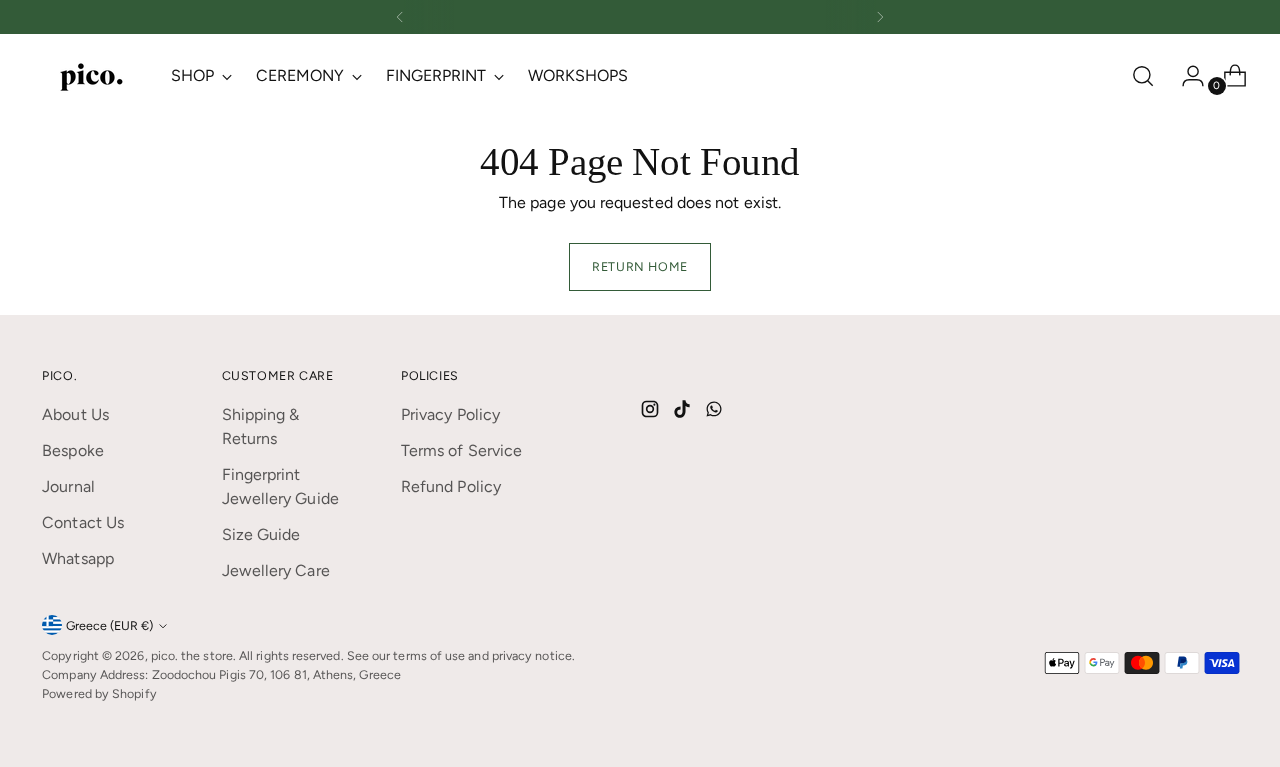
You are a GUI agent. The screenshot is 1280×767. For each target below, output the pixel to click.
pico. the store (192, 655)
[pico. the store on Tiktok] (684, 412)
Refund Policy (451, 486)
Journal (68, 486)
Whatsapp (78, 558)
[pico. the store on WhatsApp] (716, 412)
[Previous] (400, 17)
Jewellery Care (276, 570)
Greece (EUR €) (109, 625)
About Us (75, 414)
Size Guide (261, 534)
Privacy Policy (450, 414)
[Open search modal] (1143, 76)
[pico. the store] (92, 75)
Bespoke (73, 450)
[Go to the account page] (1185, 76)
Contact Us (83, 522)
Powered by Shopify (99, 693)
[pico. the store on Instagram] (652, 412)
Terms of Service (461, 450)
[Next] (880, 17)
